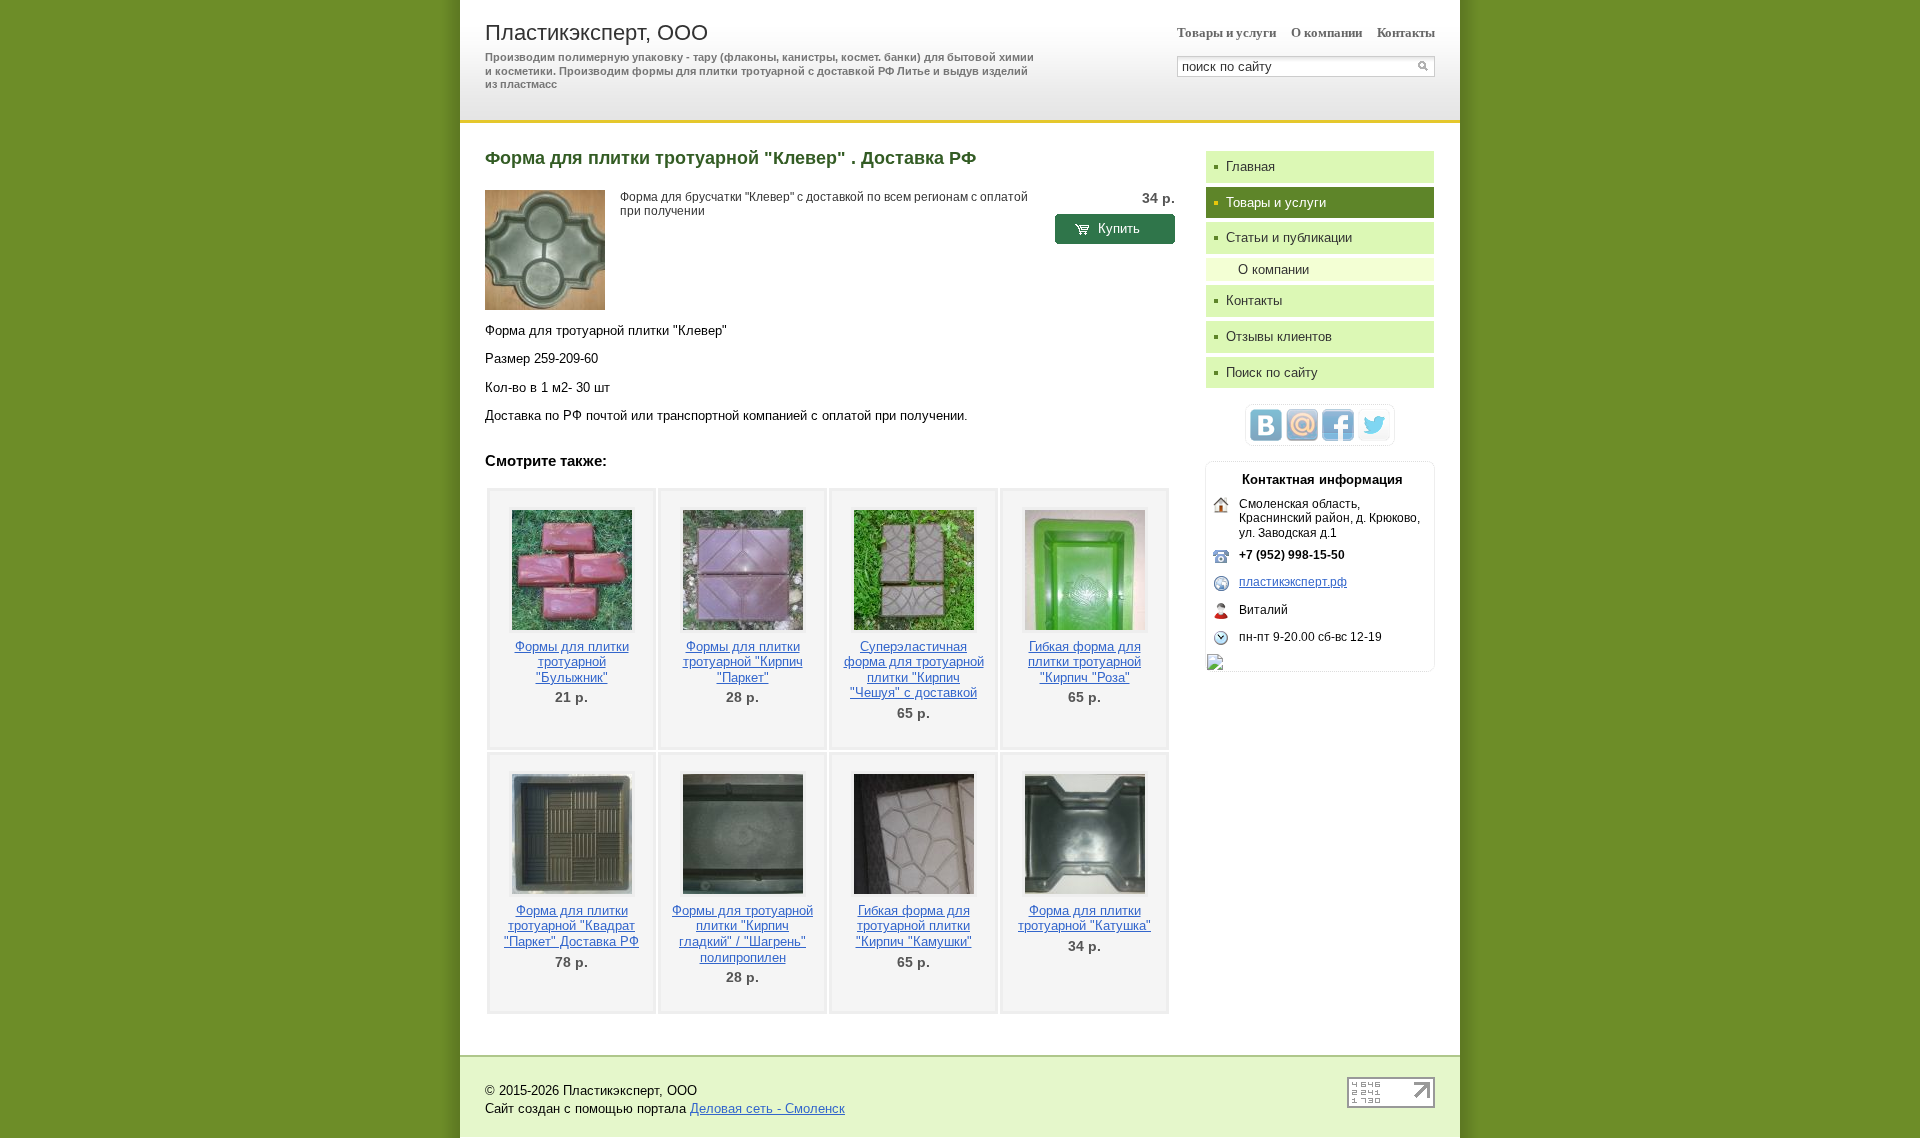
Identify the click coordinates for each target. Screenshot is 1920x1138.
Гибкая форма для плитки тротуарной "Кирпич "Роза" (1084, 662)
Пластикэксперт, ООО (596, 32)
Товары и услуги (1226, 32)
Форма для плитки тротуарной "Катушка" (1084, 918)
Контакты (1406, 32)
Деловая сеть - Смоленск (767, 1108)
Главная (1250, 166)
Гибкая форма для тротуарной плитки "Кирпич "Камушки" (914, 926)
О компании (1326, 32)
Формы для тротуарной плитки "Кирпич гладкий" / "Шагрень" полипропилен (742, 934)
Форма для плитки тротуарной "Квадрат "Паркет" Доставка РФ (571, 926)
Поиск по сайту (1272, 372)
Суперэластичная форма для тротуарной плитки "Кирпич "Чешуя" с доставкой (914, 670)
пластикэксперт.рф (1293, 582)
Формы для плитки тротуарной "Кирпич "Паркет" (743, 662)
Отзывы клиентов (1279, 336)
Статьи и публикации (1289, 237)
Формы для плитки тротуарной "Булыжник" (572, 662)
